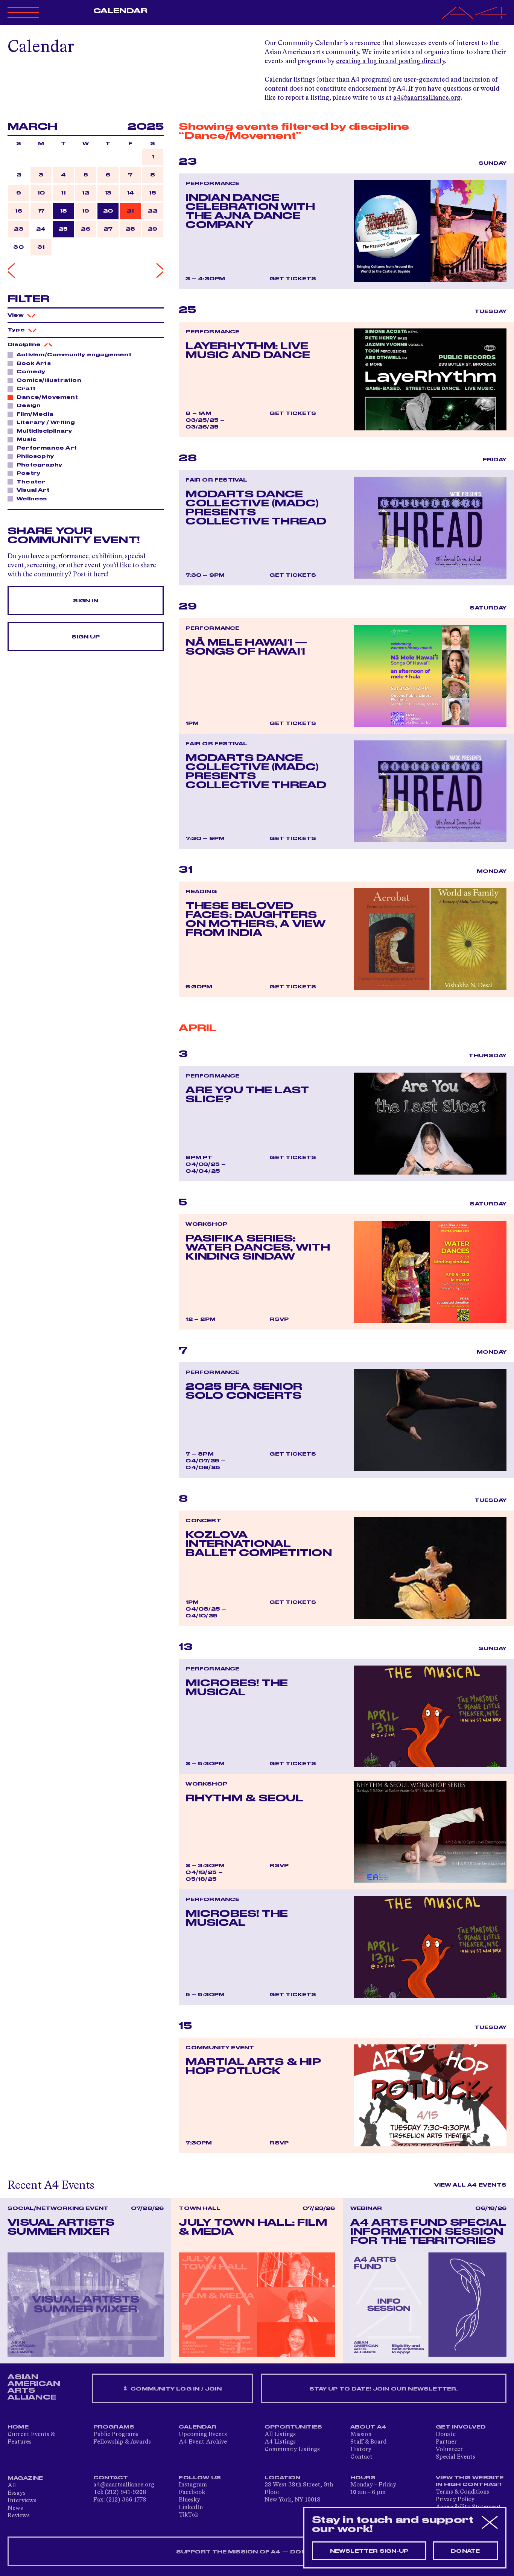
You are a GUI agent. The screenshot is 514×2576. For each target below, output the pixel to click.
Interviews (22, 2501)
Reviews (19, 2516)
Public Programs (116, 2435)
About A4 (369, 2427)
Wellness (32, 499)
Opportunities (293, 2427)
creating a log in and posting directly (390, 61)
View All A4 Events (470, 2185)
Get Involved (461, 2427)
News (15, 2508)
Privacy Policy (455, 2500)
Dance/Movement (47, 397)
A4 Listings (280, 2442)
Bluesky (189, 2500)
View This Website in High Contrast (470, 2481)
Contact (361, 2457)
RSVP (279, 1319)
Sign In (85, 601)
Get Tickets (293, 279)
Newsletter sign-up (369, 2551)
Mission (361, 2435)
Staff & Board (368, 2442)
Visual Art (33, 490)
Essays (17, 2493)
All (12, 2486)
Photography (39, 465)
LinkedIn (191, 2508)
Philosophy (35, 456)
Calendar (121, 11)
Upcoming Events (203, 2435)
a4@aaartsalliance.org (427, 98)
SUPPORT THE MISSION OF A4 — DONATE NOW (257, 2552)
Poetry (28, 473)
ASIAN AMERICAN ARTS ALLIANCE (34, 2387)
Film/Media (35, 414)
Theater (31, 482)
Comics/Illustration (49, 380)
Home (18, 2427)
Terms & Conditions (462, 2492)
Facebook (192, 2492)
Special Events (455, 2457)
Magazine (25, 2478)
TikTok (189, 2515)
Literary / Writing (46, 422)
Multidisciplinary (44, 431)
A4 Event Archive (203, 2442)
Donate (446, 2435)
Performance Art (47, 448)
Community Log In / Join (175, 2389)
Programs (114, 2427)
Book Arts (34, 363)
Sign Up (85, 637)
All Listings (280, 2435)
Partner (446, 2442)
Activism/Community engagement (74, 355)
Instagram (193, 2485)
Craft (26, 389)
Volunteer (449, 2450)
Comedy (31, 372)
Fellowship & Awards (122, 2442)
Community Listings (292, 2450)
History (361, 2450)
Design (29, 406)
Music (27, 439)
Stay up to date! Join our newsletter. (383, 2389)
